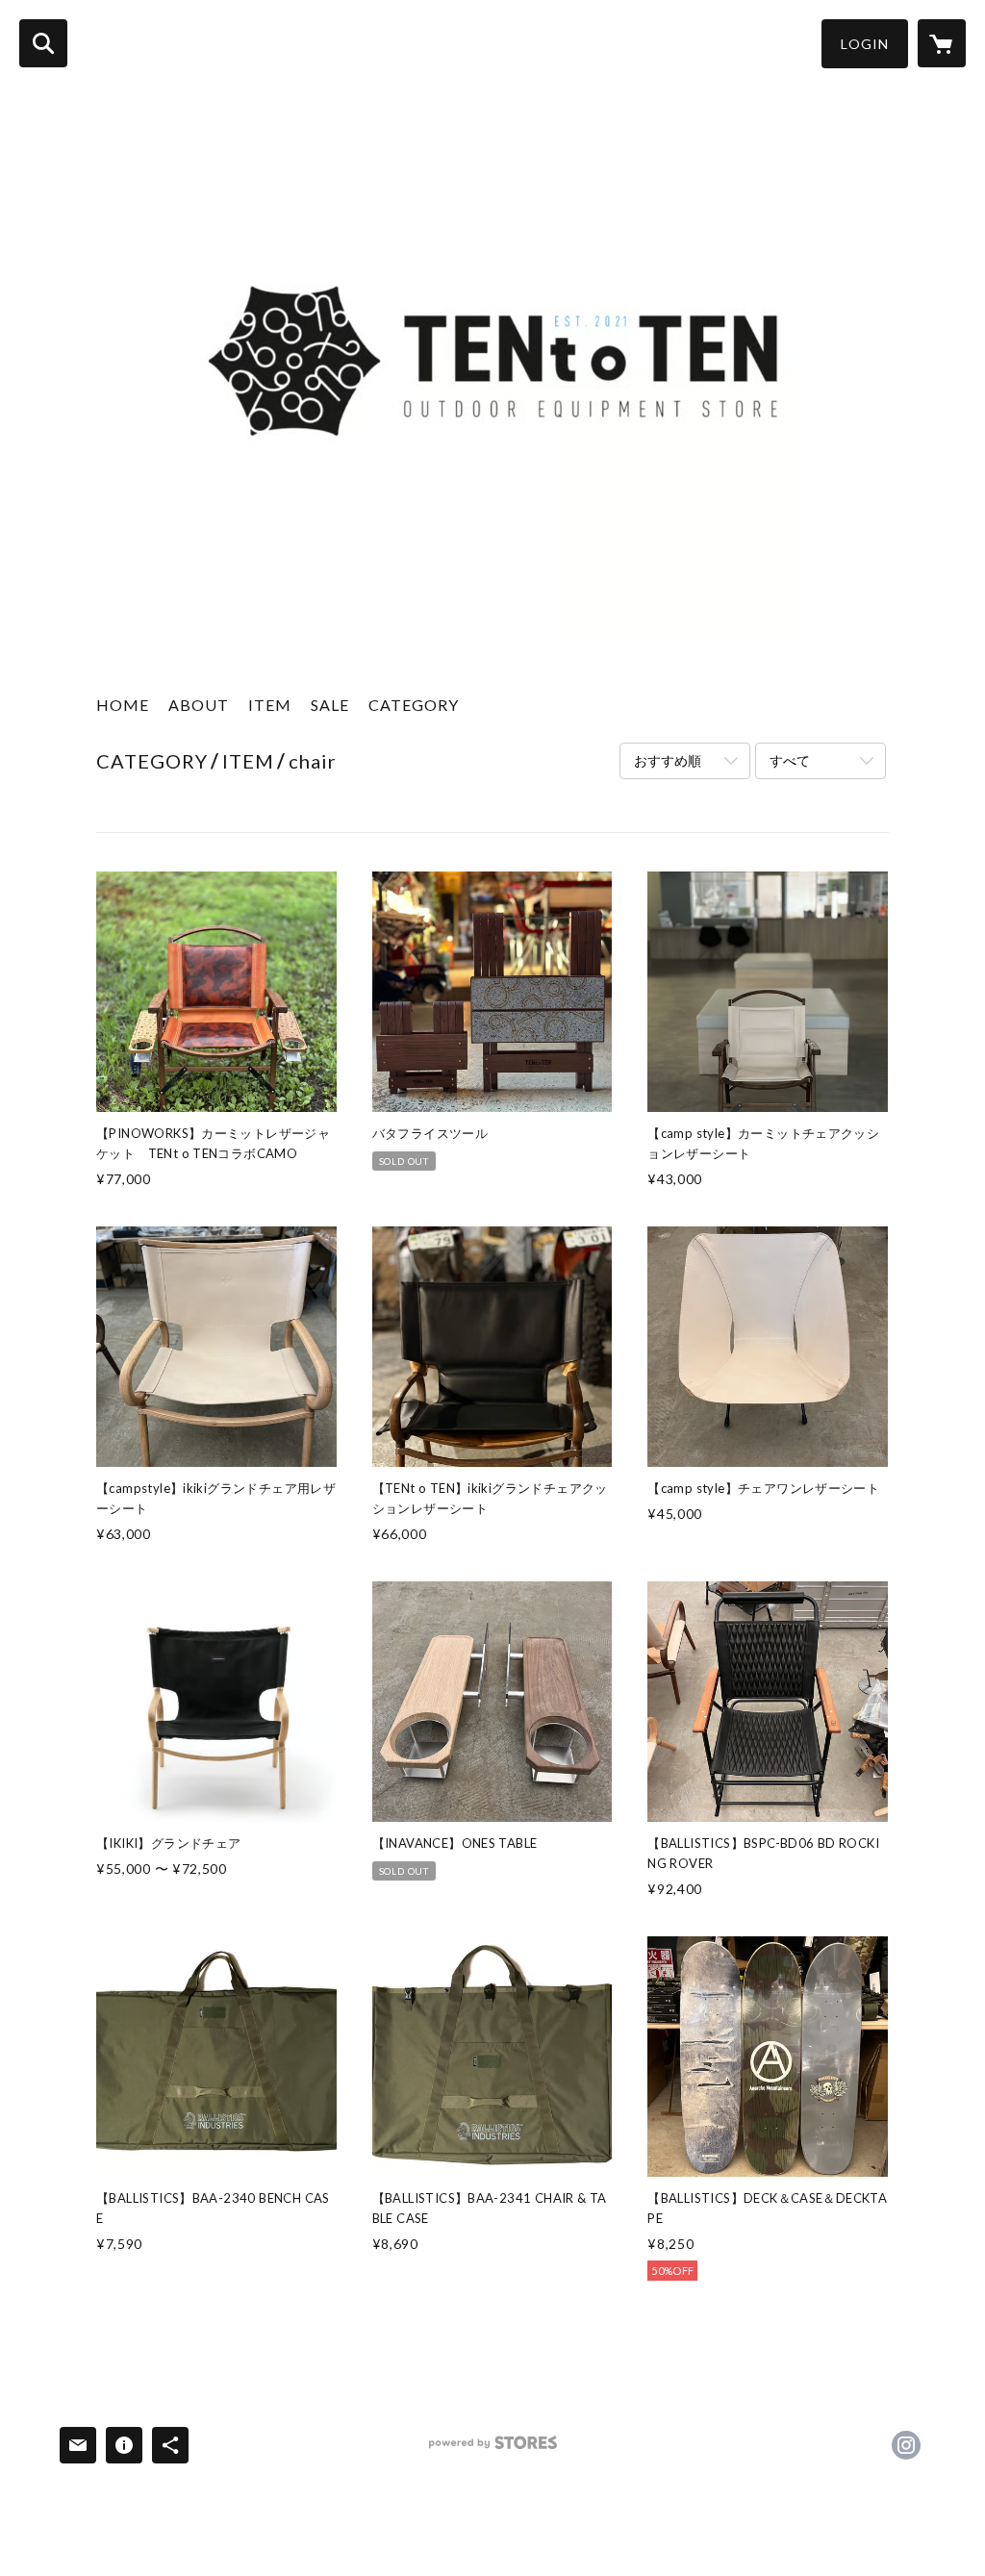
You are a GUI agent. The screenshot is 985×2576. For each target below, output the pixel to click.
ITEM (270, 705)
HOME (123, 705)
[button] (865, 44)
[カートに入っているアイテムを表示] (942, 43)
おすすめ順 (668, 760)
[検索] (43, 43)
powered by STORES (493, 2450)
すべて (790, 760)
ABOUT (199, 705)
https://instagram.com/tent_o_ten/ (906, 2445)
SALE (330, 705)
